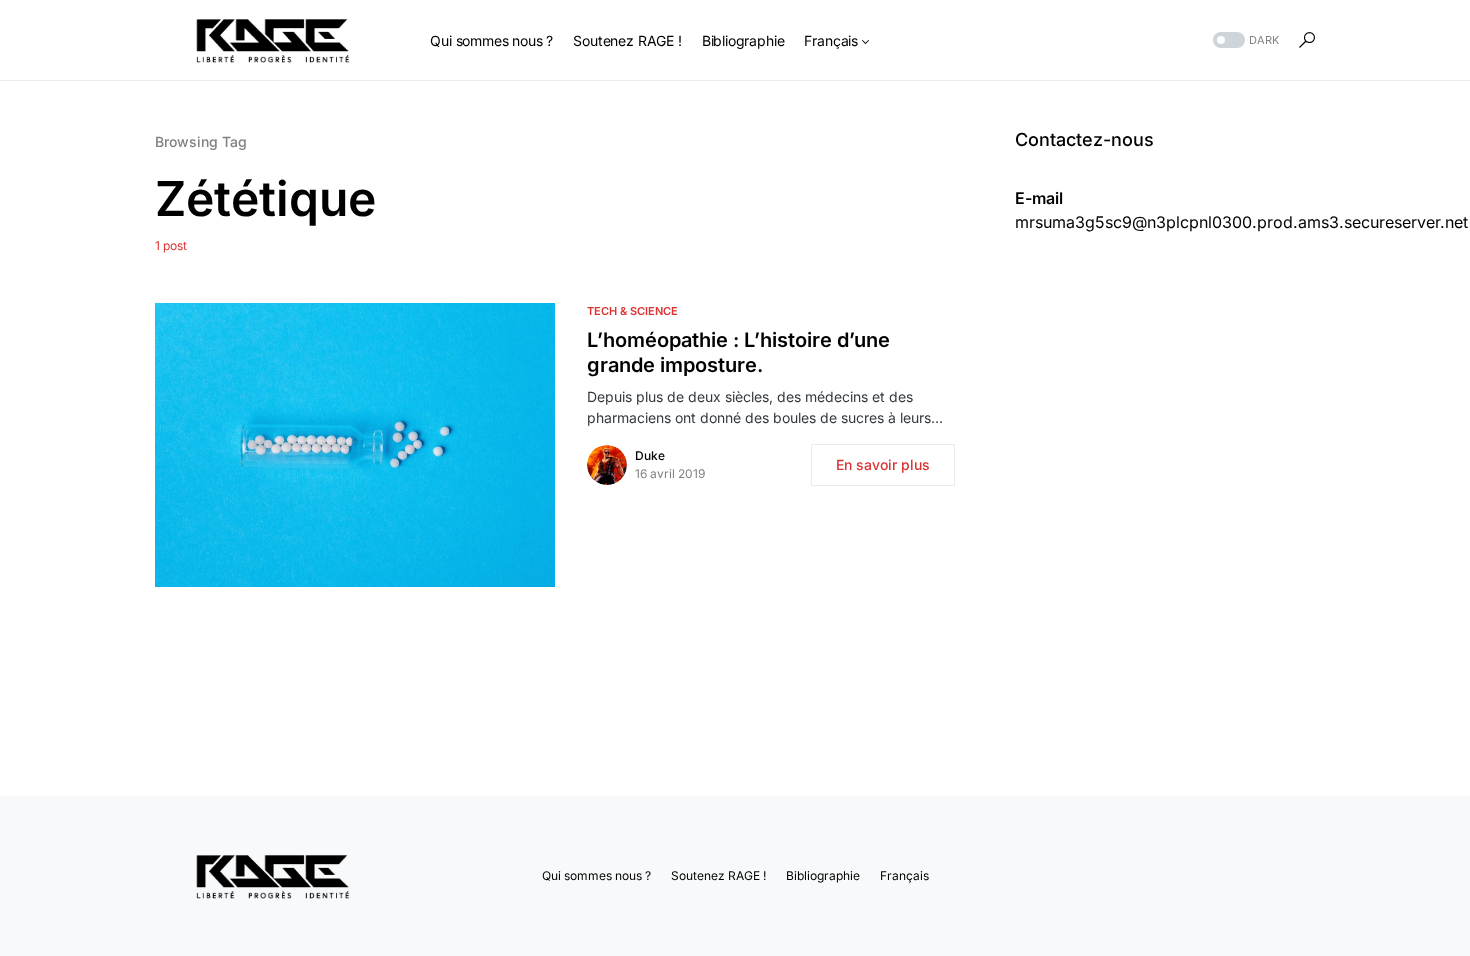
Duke (650, 455)
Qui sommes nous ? (596, 875)
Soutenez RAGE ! (718, 875)
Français (904, 875)
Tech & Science (632, 311)
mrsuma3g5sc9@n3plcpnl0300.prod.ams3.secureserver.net (1241, 222)
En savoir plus (883, 464)
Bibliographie (823, 875)
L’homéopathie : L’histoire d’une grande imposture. (738, 352)
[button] (1244, 40)
